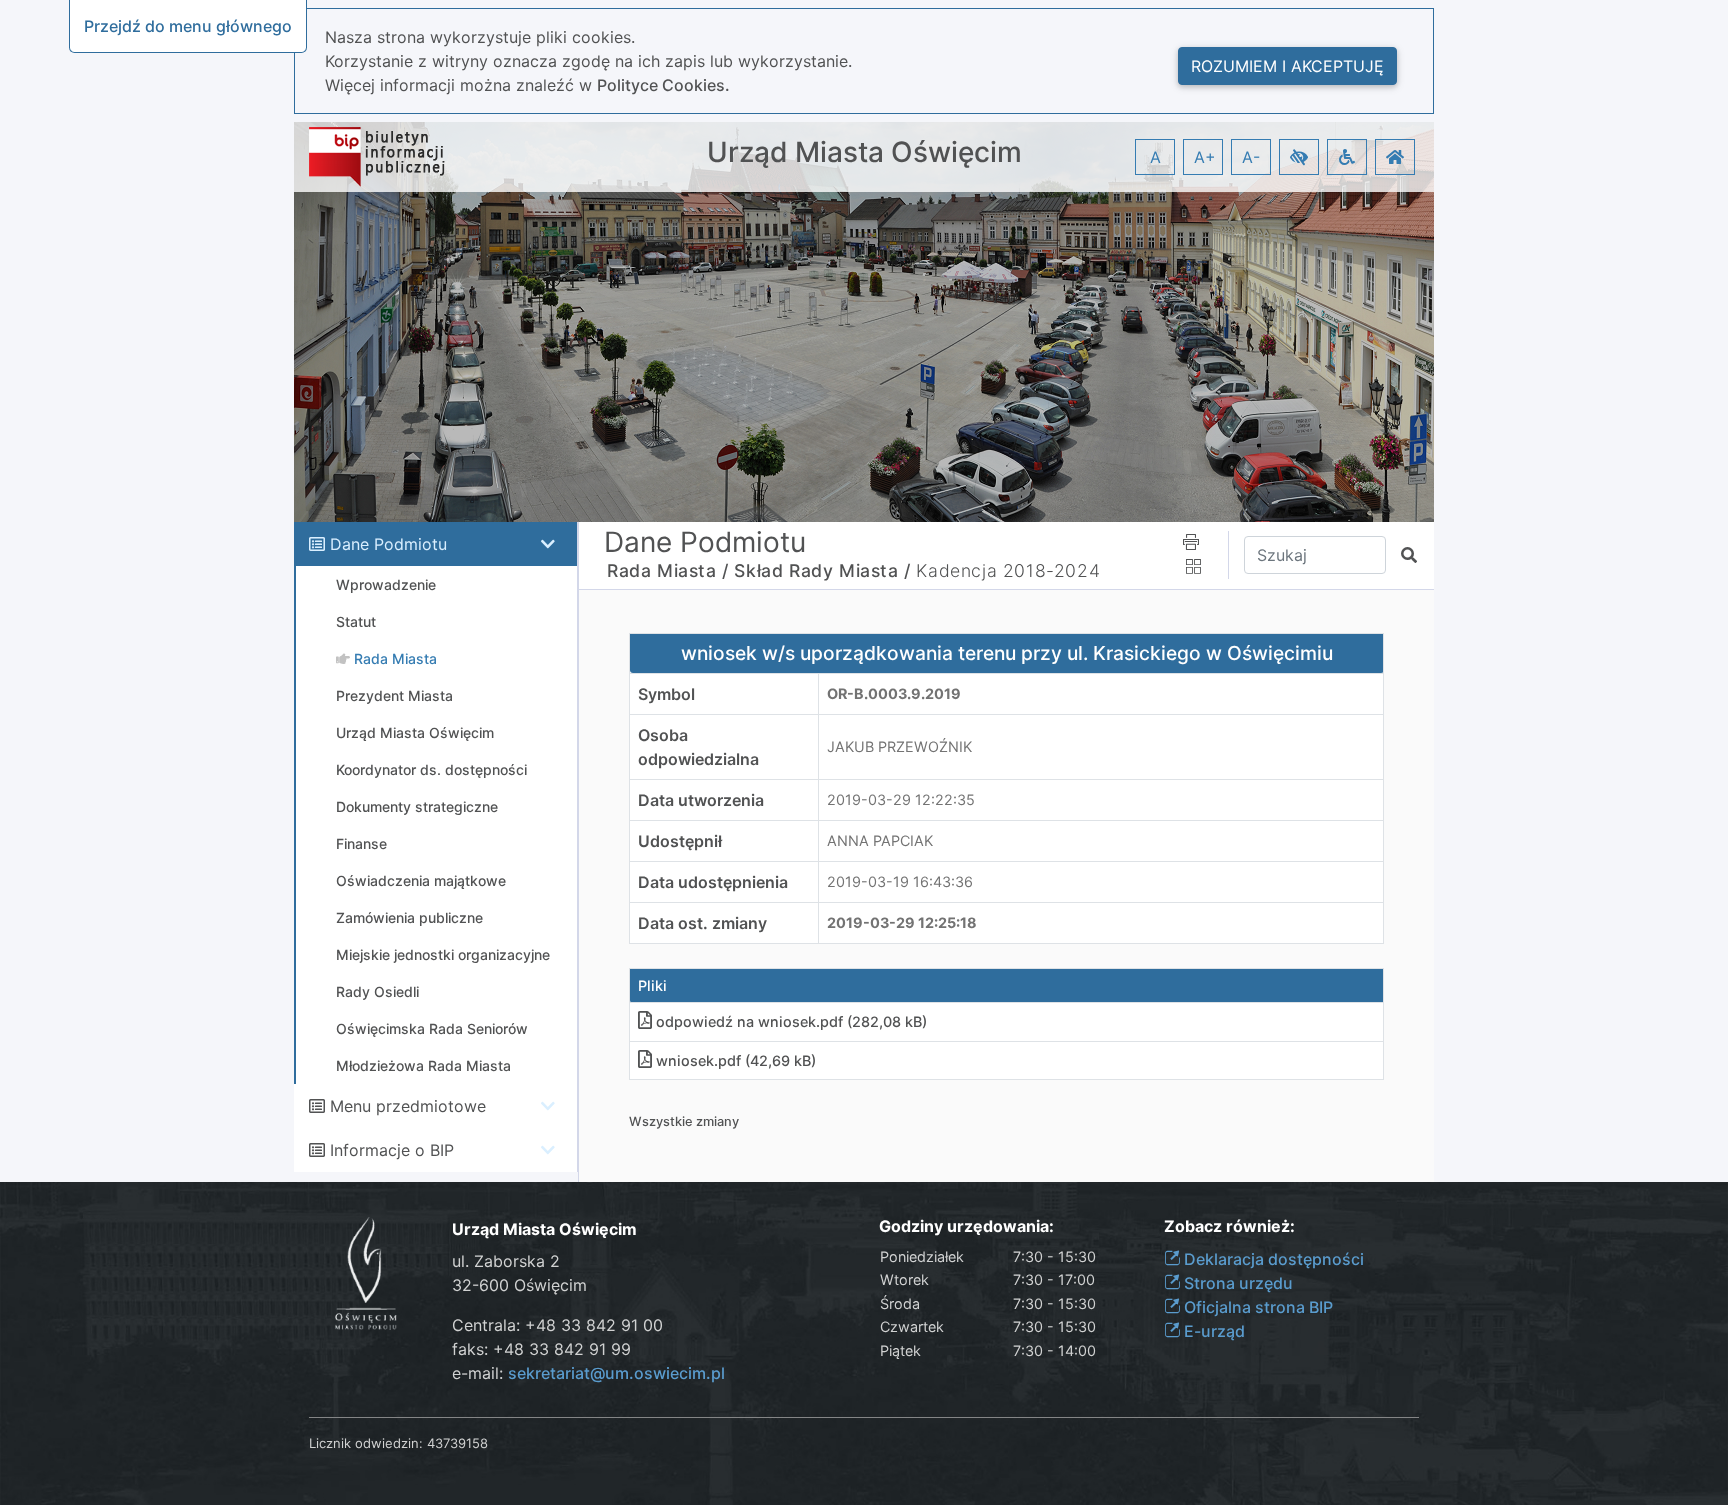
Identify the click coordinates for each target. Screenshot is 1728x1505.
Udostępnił (680, 841)
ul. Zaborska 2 (506, 1261)
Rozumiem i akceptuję (1287, 66)
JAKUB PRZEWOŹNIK (899, 746)
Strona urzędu (1236, 1283)
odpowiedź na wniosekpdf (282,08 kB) (791, 1021)
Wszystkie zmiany (684, 1121)
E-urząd (1212, 1331)
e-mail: (588, 1373)
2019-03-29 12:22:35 (901, 799)
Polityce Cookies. (663, 85)
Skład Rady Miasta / (822, 570)
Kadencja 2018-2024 (1008, 570)
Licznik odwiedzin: (366, 1443)
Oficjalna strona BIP (1256, 1307)
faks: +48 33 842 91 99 (541, 1349)
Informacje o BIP (392, 1150)
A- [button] (1251, 157)
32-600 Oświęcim (519, 1285)
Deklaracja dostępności (1272, 1259)
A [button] (1155, 157)
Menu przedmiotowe (408, 1106)
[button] (1299, 157)
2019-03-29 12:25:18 (902, 922)
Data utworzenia (701, 800)
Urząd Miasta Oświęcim (864, 152)
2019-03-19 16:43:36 (900, 881)
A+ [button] (1205, 157)
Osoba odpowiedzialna (698, 747)
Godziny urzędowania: (966, 1226)
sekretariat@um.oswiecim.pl (616, 1373)
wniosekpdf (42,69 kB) (736, 1060)
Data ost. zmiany (702, 923)
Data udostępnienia (713, 882)
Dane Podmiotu (388, 544)
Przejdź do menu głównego (188, 26)
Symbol (666, 694)
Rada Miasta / (668, 570)
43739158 (457, 1443)
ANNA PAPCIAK (880, 840)
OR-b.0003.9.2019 (894, 693)
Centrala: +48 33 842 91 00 (557, 1325)
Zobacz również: (1229, 1226)
